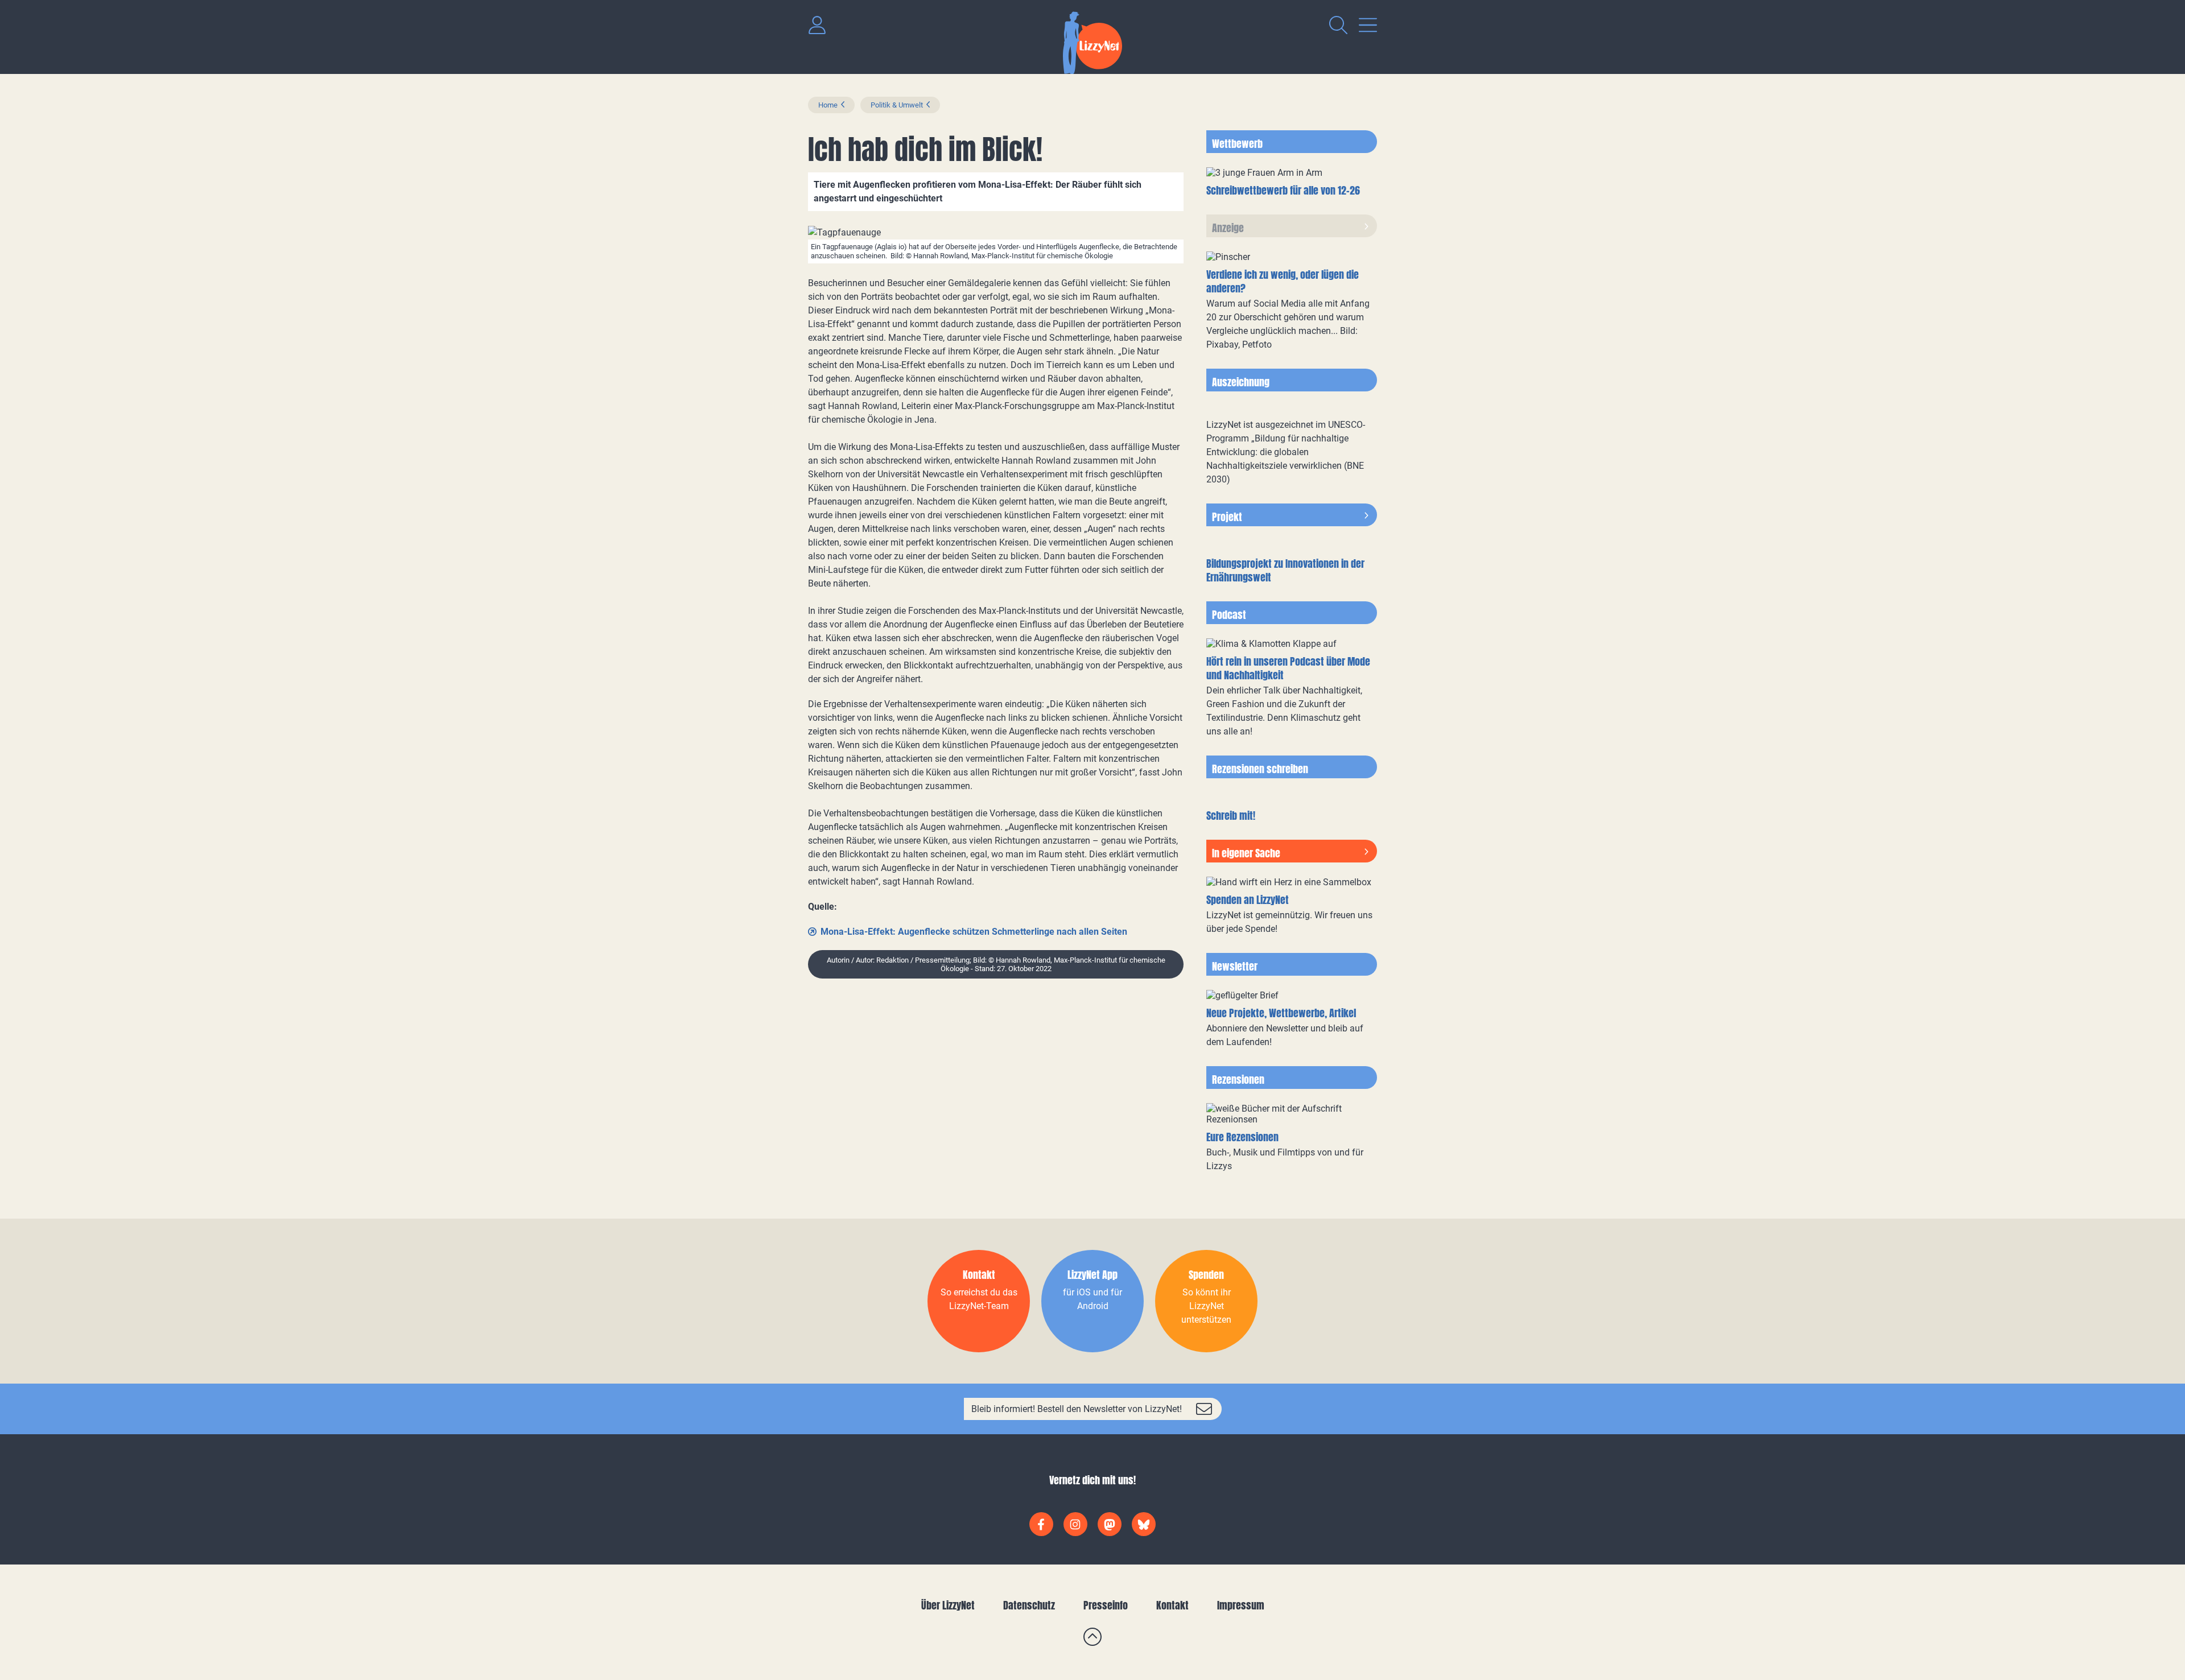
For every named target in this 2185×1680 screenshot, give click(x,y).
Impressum (1241, 1605)
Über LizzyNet (948, 1605)
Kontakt (1172, 1605)
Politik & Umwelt (897, 105)
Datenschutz (1029, 1605)
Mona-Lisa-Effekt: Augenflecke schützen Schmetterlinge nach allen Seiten (974, 932)
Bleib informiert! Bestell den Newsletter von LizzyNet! (1077, 1409)
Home (828, 105)
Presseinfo (1106, 1605)
